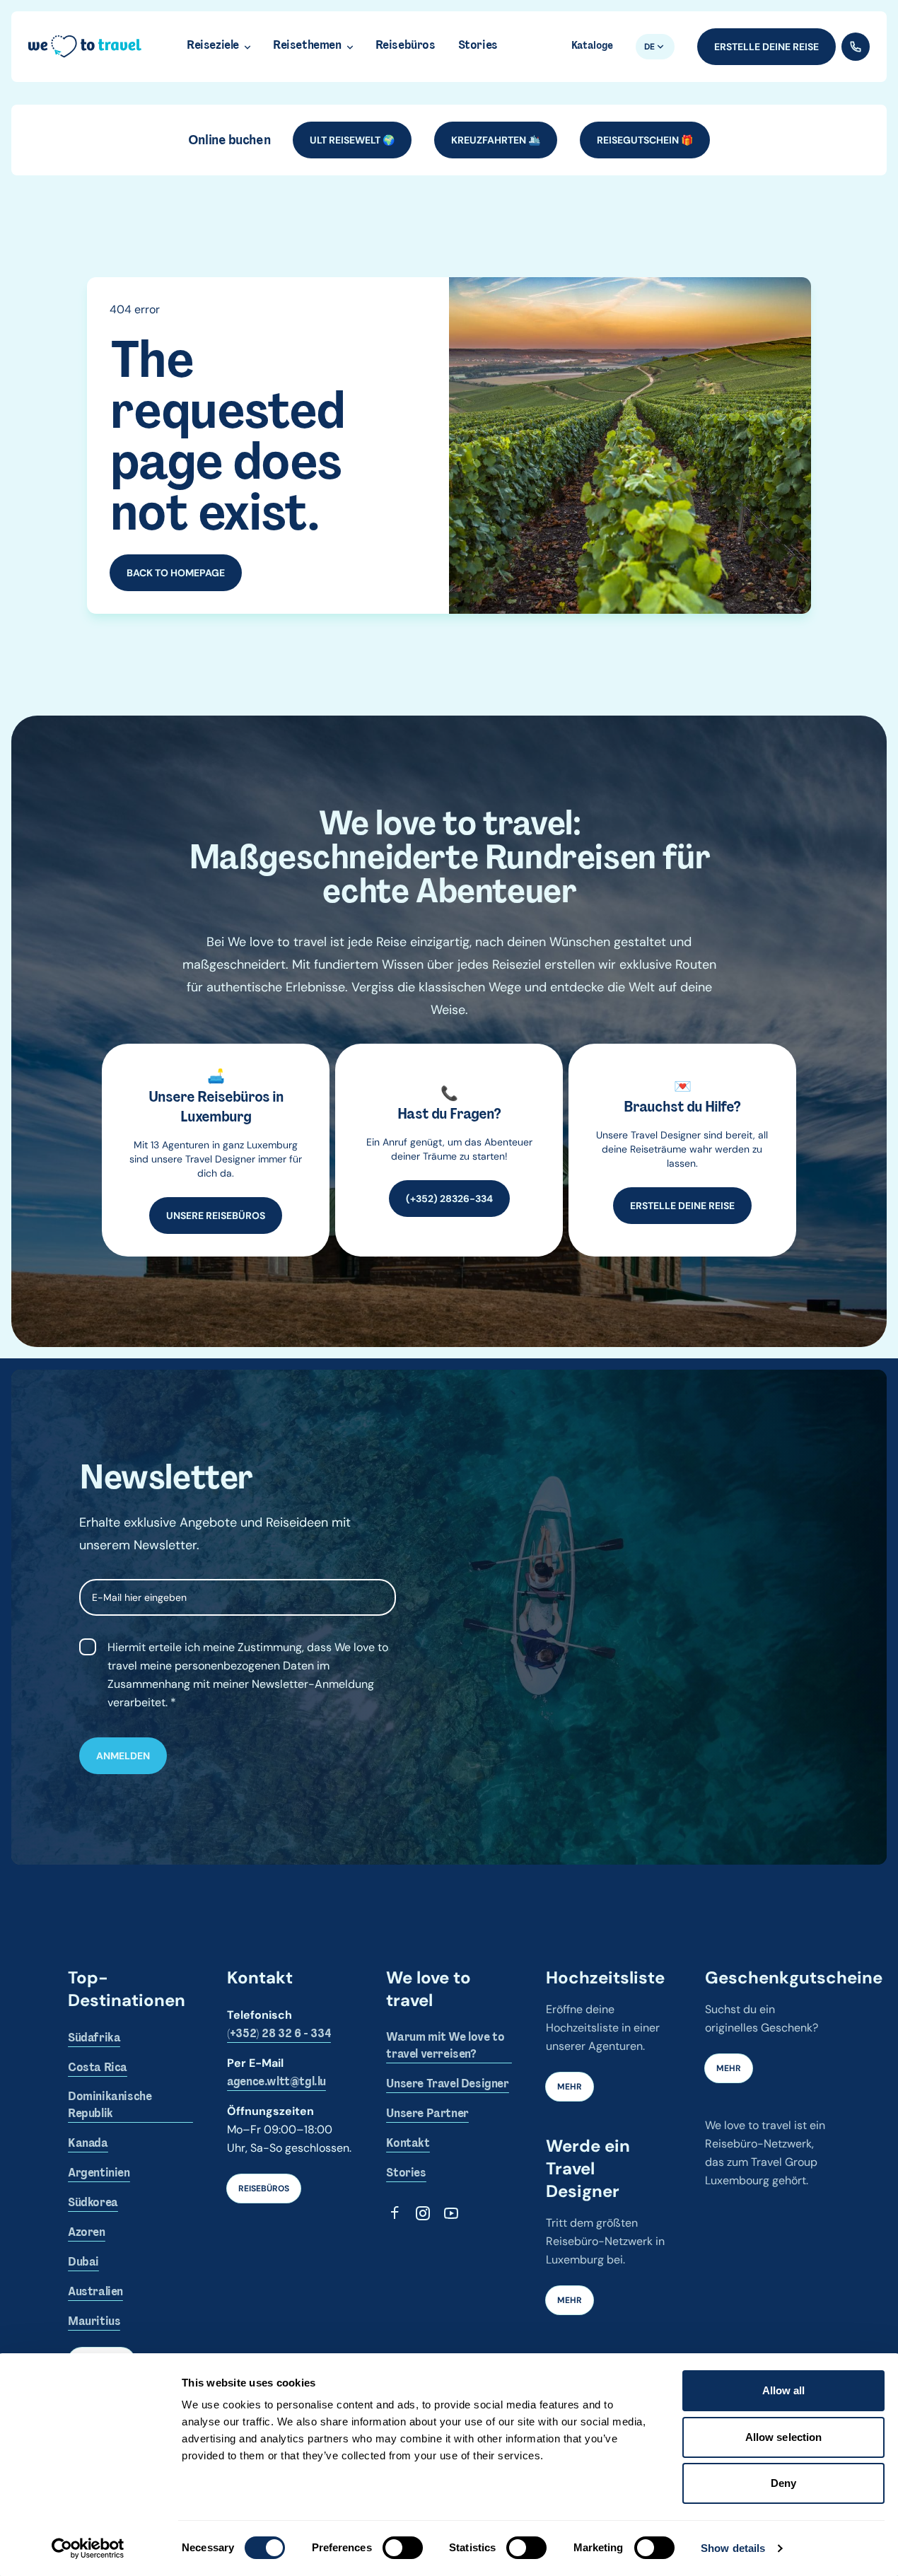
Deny (783, 2483)
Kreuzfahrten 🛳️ (496, 140)
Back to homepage (176, 573)
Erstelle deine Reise (766, 47)
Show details (733, 2548)
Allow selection (784, 2437)
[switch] (403, 2548)
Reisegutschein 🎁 (645, 140)
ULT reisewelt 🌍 (352, 140)
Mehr (570, 2087)
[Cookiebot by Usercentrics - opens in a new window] (88, 2548)
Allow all (784, 2390)
